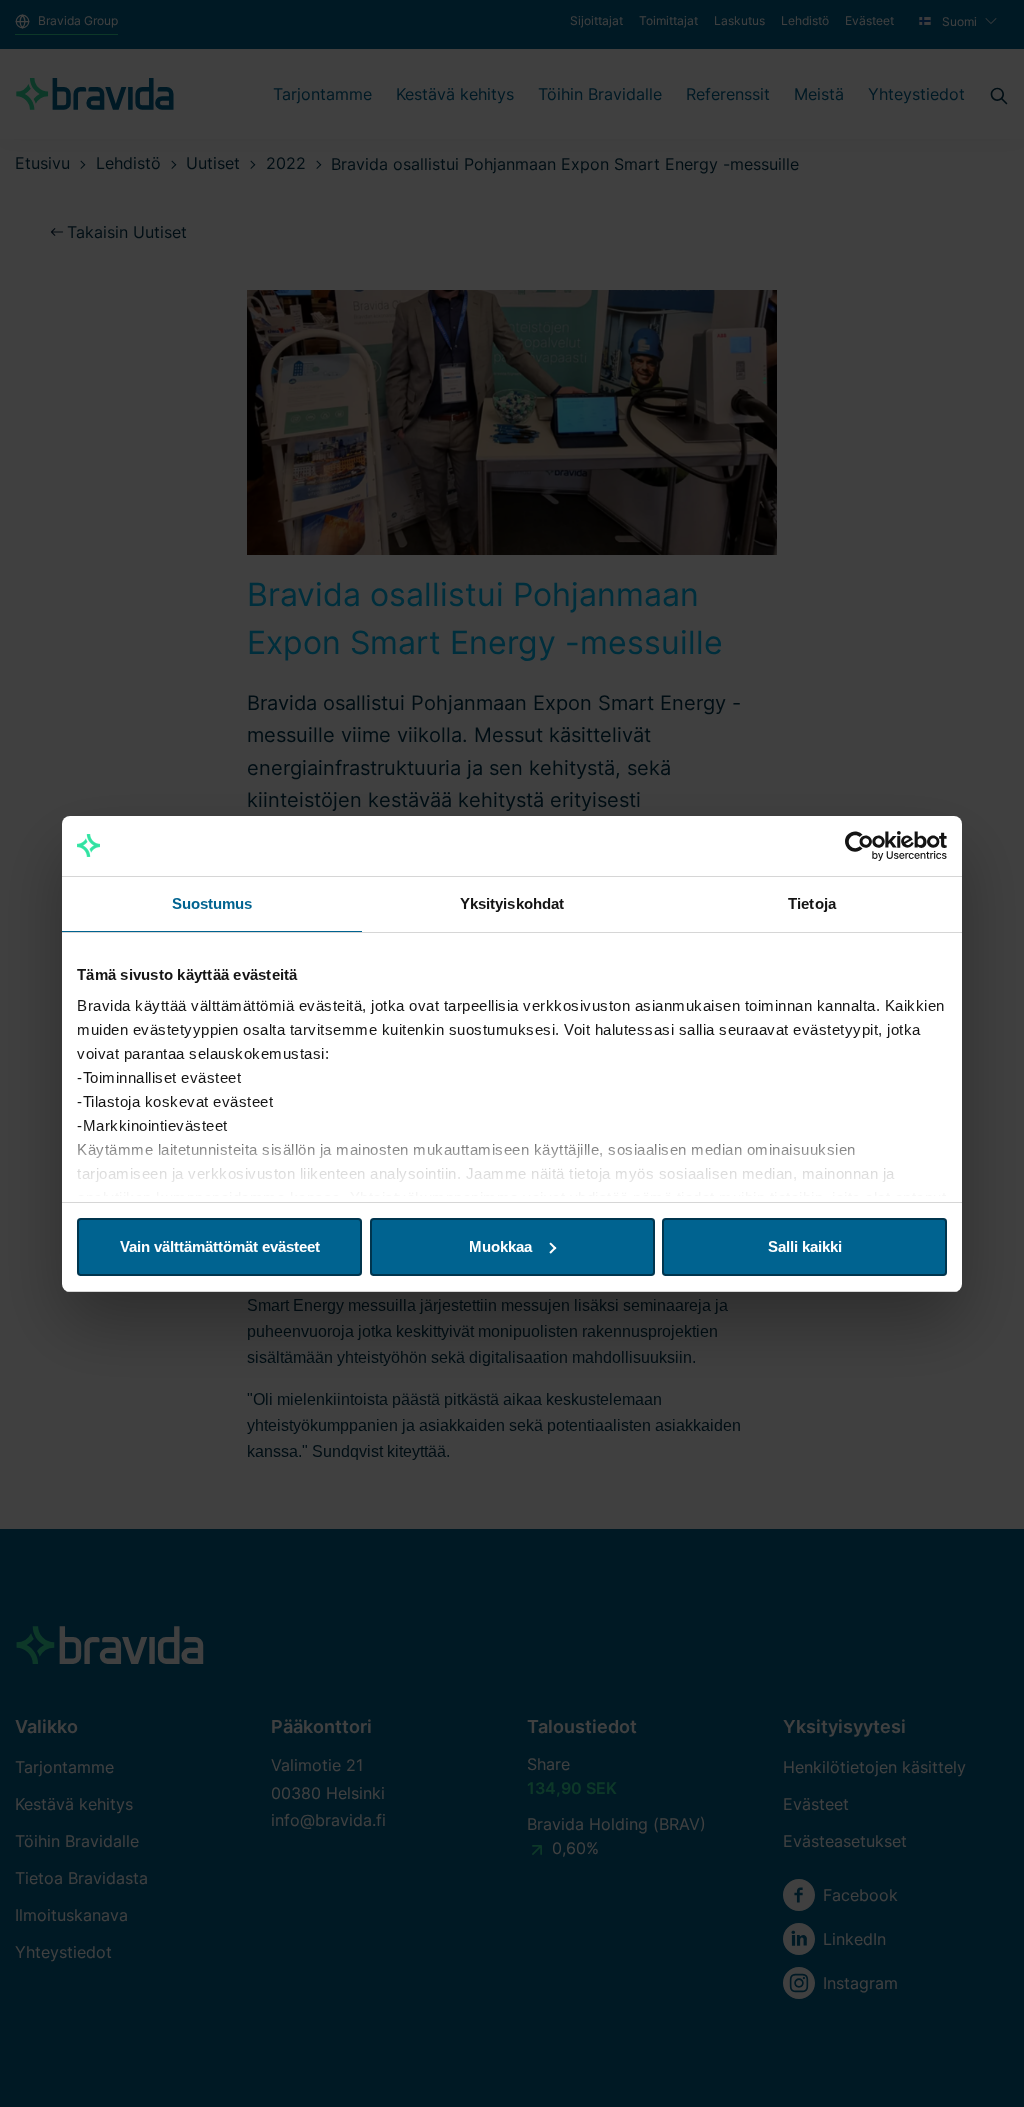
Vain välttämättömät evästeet (220, 1246)
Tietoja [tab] (812, 903)
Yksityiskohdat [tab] (512, 903)
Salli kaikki (805, 1246)
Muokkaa (500, 1246)
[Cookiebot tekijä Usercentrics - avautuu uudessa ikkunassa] (859, 846)
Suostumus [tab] (212, 903)
